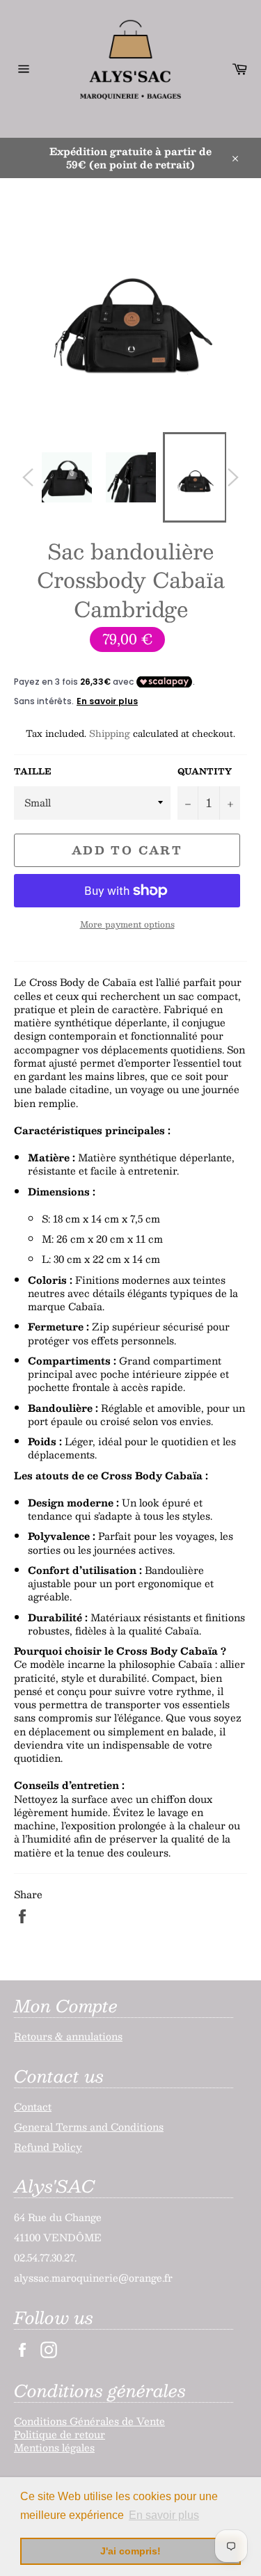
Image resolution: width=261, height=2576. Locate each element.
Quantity (205, 771)
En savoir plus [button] (164, 2515)
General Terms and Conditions (89, 2126)
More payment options (127, 924)
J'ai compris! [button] (130, 2551)
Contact (33, 2106)
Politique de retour (60, 2434)
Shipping (110, 733)
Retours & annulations (68, 2036)
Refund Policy (48, 2147)
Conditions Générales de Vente (89, 2421)
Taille (33, 771)
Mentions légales (54, 2447)
